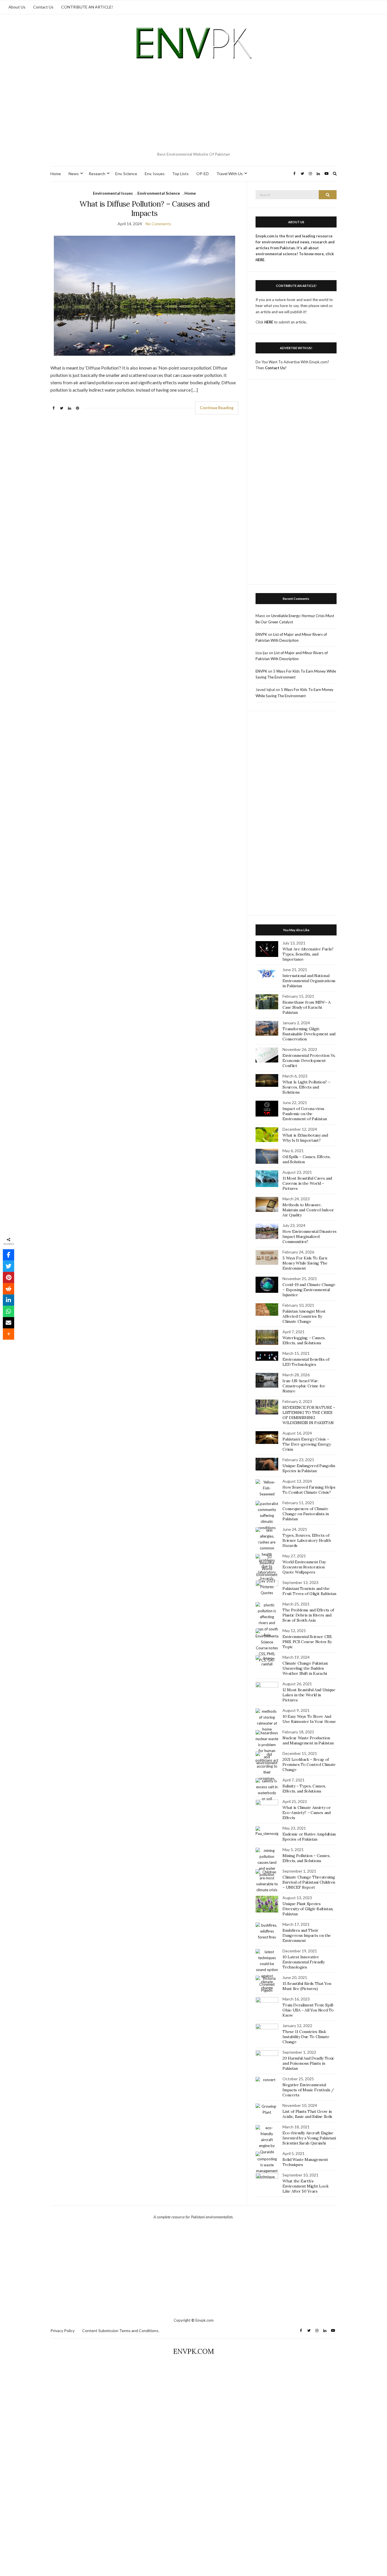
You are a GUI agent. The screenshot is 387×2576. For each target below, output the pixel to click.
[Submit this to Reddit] (8, 1289)
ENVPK (261, 634)
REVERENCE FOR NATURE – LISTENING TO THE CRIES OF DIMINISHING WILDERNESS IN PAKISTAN (309, 1415)
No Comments (158, 224)
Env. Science (126, 174)
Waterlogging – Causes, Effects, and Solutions (304, 1340)
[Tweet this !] (8, 1266)
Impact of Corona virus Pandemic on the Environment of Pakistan (305, 1114)
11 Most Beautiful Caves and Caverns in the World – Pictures (307, 1183)
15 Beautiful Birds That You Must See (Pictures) (307, 1986)
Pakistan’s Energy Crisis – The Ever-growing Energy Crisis (307, 1444)
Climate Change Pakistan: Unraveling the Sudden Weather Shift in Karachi (305, 1668)
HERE (269, 322)
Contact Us (43, 7)
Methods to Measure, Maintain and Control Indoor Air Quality (308, 1210)
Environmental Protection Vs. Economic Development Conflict (309, 1061)
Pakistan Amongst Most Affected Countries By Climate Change (304, 1316)
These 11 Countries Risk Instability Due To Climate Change (306, 2037)
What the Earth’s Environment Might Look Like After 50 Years (305, 2186)
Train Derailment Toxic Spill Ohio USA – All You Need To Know (308, 2010)
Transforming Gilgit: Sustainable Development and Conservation (309, 1034)
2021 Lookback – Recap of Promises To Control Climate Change (309, 1764)
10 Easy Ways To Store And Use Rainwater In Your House (309, 1719)
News (74, 174)
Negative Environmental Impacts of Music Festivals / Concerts (308, 2090)
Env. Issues (155, 174)
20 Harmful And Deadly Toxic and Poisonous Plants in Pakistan (308, 2063)
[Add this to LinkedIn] (8, 1300)
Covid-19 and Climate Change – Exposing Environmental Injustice (309, 1290)
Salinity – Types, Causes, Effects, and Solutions (304, 1789)
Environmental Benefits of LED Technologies (306, 1362)
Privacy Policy (62, 2331)
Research (97, 174)
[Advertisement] (193, 107)
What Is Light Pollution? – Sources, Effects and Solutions (306, 1087)
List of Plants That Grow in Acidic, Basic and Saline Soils (307, 2114)
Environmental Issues (113, 193)
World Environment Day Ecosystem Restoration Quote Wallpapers (304, 1567)
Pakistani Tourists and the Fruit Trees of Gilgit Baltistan (309, 1591)
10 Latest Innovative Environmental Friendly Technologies (303, 1962)
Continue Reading (217, 408)
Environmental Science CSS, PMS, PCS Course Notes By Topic (307, 1642)
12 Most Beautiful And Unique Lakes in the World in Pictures (309, 1695)
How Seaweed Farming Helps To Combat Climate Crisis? (309, 1490)
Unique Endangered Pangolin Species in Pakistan (309, 1468)
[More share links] (8, 1334)
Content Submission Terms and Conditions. (121, 2331)
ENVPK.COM (193, 2351)
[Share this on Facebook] (8, 1255)
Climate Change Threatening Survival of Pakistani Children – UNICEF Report (309, 1882)
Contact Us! (276, 368)
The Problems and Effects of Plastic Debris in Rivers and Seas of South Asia (308, 1615)
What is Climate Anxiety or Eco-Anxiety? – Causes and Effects (307, 1813)
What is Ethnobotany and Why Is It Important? (305, 1138)
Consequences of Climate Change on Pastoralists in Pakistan (306, 1514)
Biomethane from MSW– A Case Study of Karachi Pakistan (306, 1007)
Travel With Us (230, 174)
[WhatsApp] (8, 1311)
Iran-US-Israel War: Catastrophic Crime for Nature (304, 1386)
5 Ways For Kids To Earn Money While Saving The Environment (305, 1263)
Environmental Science (159, 193)
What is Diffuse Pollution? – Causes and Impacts (144, 209)
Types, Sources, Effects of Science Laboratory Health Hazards (307, 1540)
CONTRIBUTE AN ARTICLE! (87, 7)
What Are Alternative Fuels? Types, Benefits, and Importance (308, 954)
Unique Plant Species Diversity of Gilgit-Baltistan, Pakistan (308, 1909)
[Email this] (8, 1323)
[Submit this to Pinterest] (8, 1278)
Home (56, 174)
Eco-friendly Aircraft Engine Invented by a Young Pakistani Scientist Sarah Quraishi (309, 2138)
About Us (17, 7)
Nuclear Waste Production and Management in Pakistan (308, 1740)
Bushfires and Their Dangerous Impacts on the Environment (307, 1935)
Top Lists (180, 174)
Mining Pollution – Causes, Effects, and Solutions (306, 1858)
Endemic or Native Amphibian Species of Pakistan (309, 1837)
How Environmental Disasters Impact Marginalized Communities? (310, 1237)
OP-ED (203, 174)
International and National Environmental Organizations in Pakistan (309, 981)
